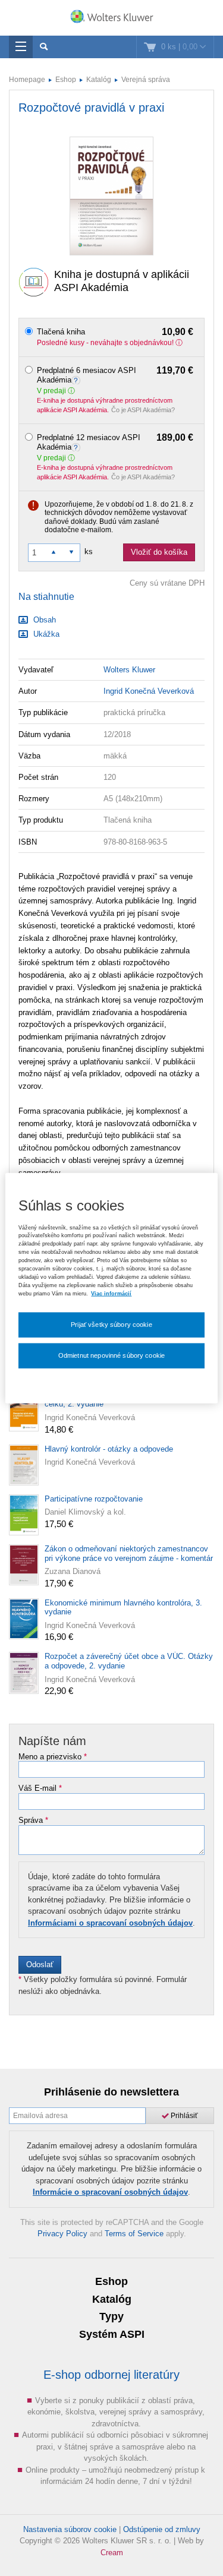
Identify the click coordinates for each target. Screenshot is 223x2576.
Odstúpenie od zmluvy (162, 2529)
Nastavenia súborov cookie (70, 2529)
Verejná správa (146, 80)
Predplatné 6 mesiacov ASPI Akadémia (115, 375)
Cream (112, 2553)
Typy (111, 2316)
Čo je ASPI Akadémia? (143, 410)
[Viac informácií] (77, 380)
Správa (33, 1820)
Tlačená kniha (115, 332)
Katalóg (99, 80)
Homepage (27, 80)
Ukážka (45, 634)
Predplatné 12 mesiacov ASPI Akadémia (115, 442)
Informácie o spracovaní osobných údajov (110, 2192)
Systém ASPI (112, 2334)
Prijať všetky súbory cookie (111, 1325)
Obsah (43, 620)
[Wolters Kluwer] (111, 19)
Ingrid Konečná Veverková (149, 691)
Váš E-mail (40, 1788)
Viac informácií (111, 1293)
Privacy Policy (62, 2234)
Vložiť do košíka (159, 552)
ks (89, 551)
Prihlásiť (183, 2116)
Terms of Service (134, 2234)
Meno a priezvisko (53, 1757)
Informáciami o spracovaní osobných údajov (110, 1923)
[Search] (44, 47)
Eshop (66, 80)
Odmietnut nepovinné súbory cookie (111, 1355)
